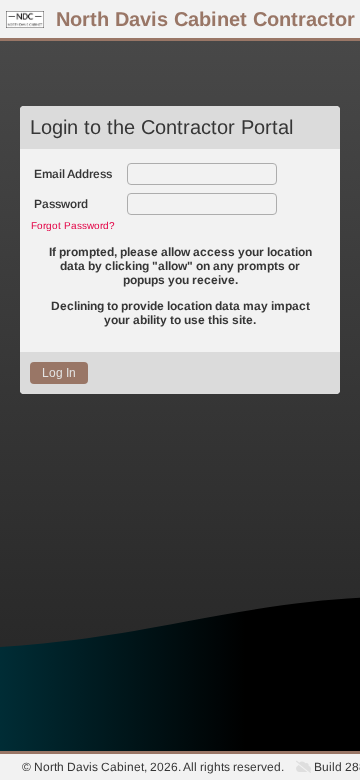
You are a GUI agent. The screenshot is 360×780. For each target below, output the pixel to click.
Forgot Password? (73, 225)
